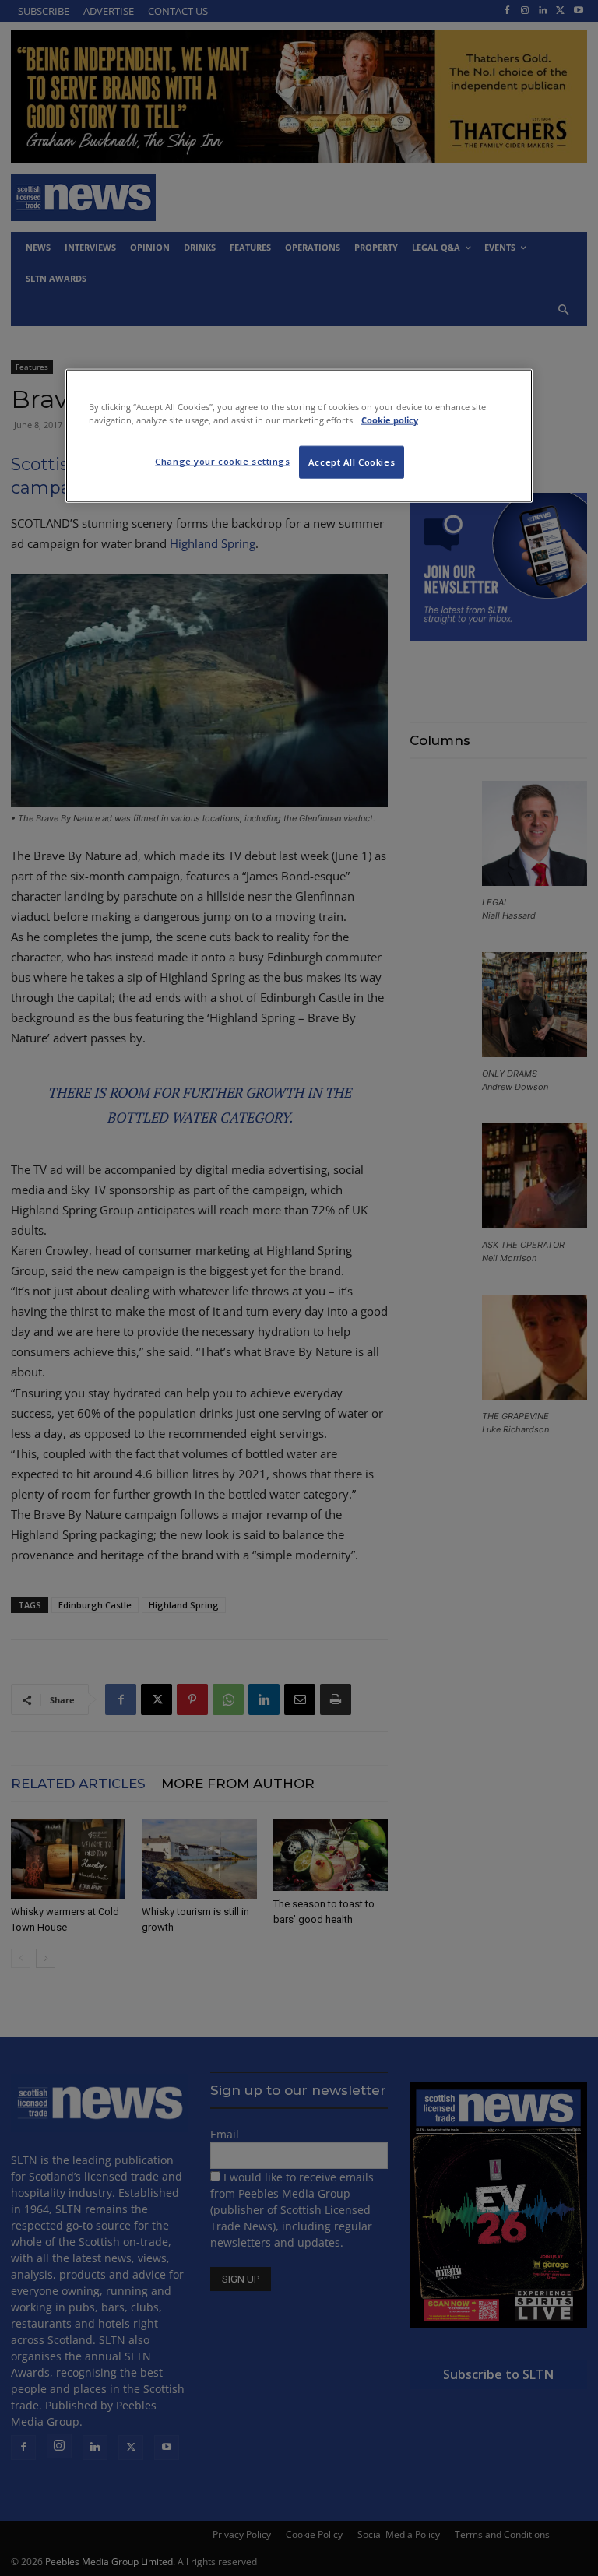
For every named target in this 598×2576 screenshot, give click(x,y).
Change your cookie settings (222, 461)
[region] (299, 436)
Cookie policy (390, 420)
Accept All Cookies (352, 462)
